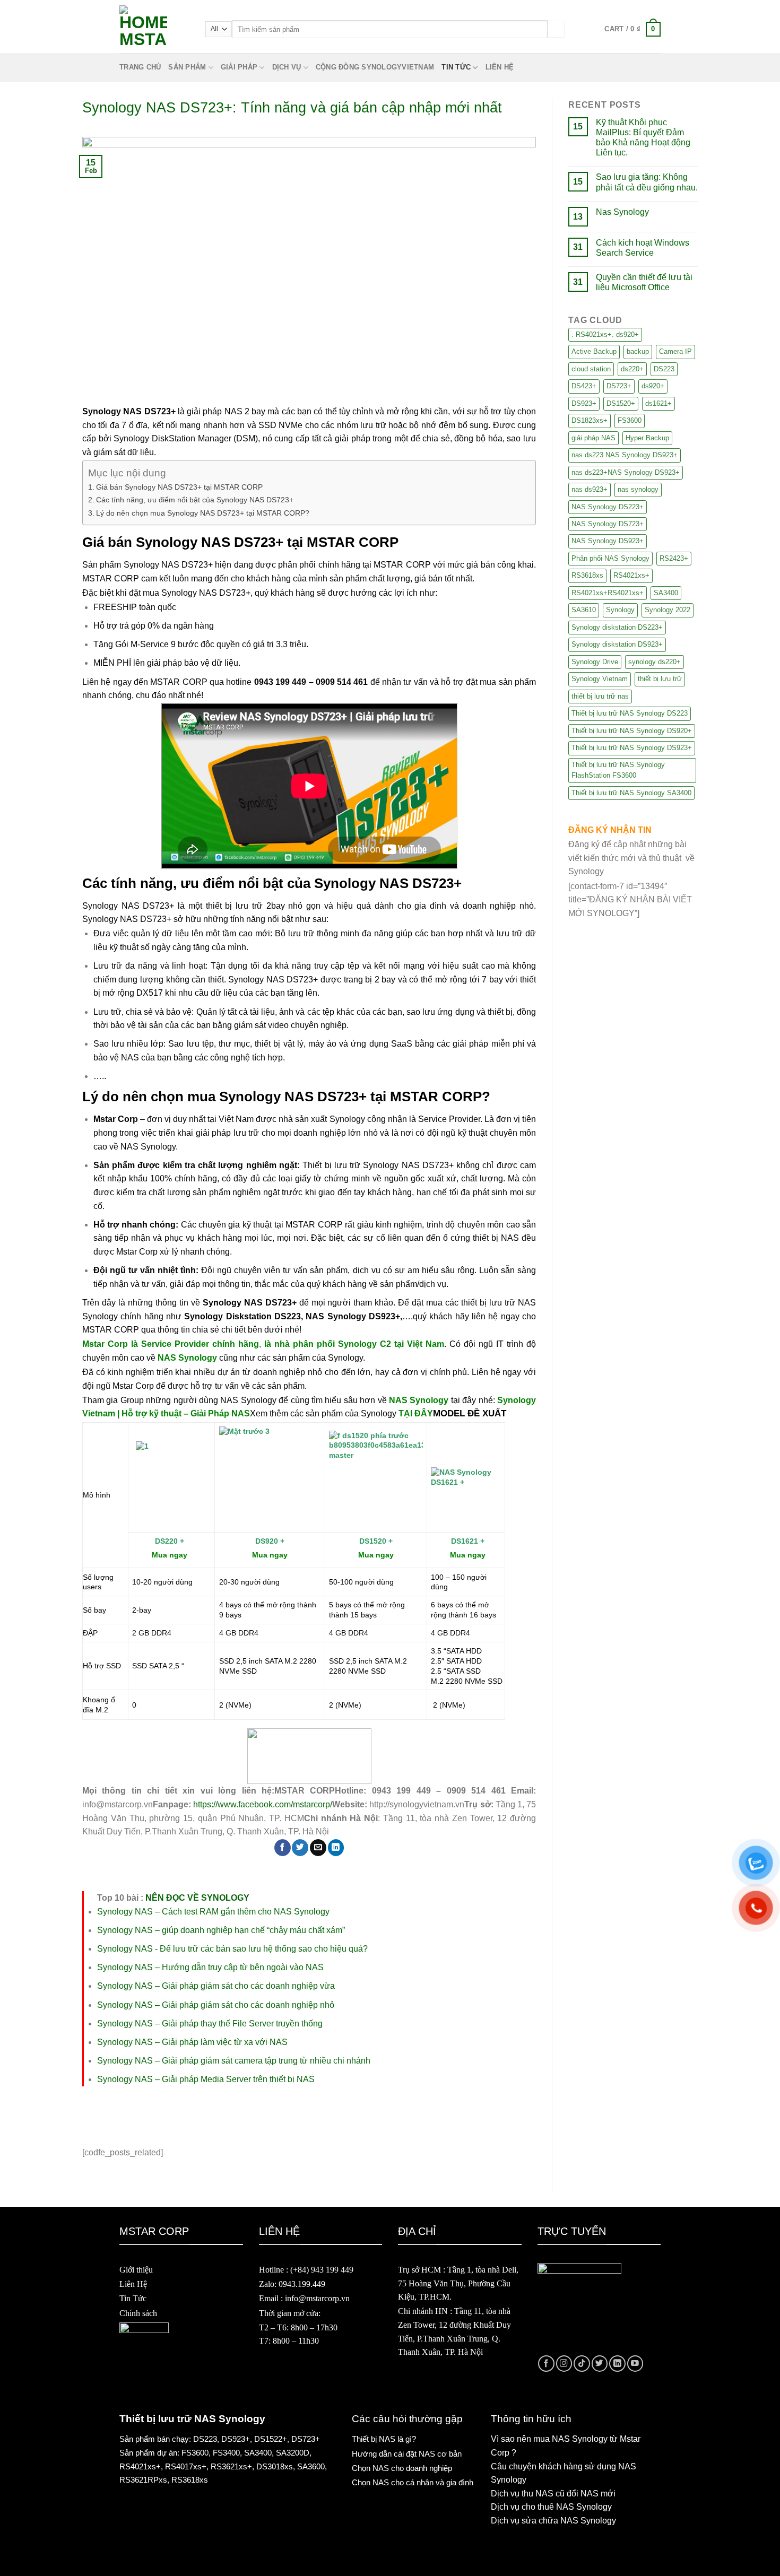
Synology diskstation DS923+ (617, 644)
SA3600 (311, 2466)
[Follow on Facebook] (546, 2364)
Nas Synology (622, 212)
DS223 (664, 369)
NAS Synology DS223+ (608, 507)
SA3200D (293, 2453)
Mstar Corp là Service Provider (146, 1344)
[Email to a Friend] (318, 1847)
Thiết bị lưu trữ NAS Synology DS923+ (632, 748)
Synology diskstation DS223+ (617, 627)
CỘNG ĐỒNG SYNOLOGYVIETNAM (375, 67)
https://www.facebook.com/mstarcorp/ (263, 1804)
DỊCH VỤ (287, 67)
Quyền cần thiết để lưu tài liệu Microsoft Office (644, 282)
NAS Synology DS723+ (608, 524)
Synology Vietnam (600, 679)
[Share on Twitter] (300, 1847)
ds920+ (653, 386)
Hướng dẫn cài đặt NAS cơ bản (407, 2454)
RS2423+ (674, 558)
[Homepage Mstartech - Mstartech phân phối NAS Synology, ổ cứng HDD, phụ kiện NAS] (154, 29)
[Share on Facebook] (283, 1847)
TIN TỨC (456, 67)
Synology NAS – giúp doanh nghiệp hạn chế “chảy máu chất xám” (221, 1930)
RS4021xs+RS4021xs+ (608, 593)
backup (638, 351)
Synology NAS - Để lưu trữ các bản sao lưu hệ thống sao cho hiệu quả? (232, 1949)
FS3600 (630, 420)
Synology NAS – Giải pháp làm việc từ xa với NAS (192, 2042)
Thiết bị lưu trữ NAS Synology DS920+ (632, 731)
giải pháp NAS (593, 438)
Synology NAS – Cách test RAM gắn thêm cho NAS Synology (213, 1912)
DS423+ (584, 386)
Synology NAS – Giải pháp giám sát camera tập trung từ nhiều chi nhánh (234, 2061)
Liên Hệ (133, 2284)
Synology (620, 610)
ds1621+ (658, 403)
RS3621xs (229, 2466)
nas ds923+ (590, 489)
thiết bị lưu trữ (660, 679)
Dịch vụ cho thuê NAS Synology (551, 2507)
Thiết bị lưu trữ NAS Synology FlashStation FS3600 (618, 770)
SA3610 (584, 610)
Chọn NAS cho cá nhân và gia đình (413, 2482)
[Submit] (556, 29)
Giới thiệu (136, 2270)
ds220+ (632, 369)
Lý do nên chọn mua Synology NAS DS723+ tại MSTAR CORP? (203, 513)
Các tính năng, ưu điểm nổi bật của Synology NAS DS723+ (195, 500)
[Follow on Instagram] (564, 2364)
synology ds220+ (655, 662)
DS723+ (619, 386)
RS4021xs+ (631, 575)
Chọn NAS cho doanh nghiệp (402, 2468)
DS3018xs (275, 2466)
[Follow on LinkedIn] (617, 2364)
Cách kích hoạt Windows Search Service (643, 248)
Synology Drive (595, 662)
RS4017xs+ (186, 2466)
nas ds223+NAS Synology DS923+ (626, 472)
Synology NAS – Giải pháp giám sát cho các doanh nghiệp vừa (216, 1986)
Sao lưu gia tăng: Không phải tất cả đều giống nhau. (647, 182)
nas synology (638, 489)
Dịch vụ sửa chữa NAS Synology (553, 2521)
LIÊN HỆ (500, 67)
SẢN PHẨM (187, 67)
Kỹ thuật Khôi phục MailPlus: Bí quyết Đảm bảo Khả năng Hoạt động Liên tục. (643, 138)
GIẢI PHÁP (239, 67)
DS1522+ (271, 2439)
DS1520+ (621, 403)
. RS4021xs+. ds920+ (605, 334)
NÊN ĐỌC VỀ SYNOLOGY (197, 1898)
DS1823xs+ (590, 420)
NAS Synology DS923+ (608, 541)
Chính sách (138, 2313)
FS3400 (226, 2453)
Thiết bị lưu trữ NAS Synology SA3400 (631, 793)
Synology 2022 (668, 610)
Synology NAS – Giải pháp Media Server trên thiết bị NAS (206, 2079)
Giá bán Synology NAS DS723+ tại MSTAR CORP (179, 487)
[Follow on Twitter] (600, 2364)
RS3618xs (587, 575)
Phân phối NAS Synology (610, 558)
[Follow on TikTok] (582, 2364)
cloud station (591, 369)
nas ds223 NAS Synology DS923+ (625, 455)
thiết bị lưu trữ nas (600, 696)
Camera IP (675, 351)
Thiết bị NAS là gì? (384, 2439)
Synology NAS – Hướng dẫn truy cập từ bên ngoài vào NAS (210, 1967)
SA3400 (666, 593)
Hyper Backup (647, 438)
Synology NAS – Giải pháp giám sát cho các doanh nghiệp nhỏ (216, 2005)
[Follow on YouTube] (635, 2364)
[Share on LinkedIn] (336, 1847)
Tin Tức (133, 2298)
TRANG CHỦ (140, 67)
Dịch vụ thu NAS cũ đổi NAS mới (553, 2494)
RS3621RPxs (143, 2480)
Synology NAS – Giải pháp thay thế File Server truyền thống (210, 2024)
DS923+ (584, 403)
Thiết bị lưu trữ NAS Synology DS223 (630, 713)
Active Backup (594, 351)
